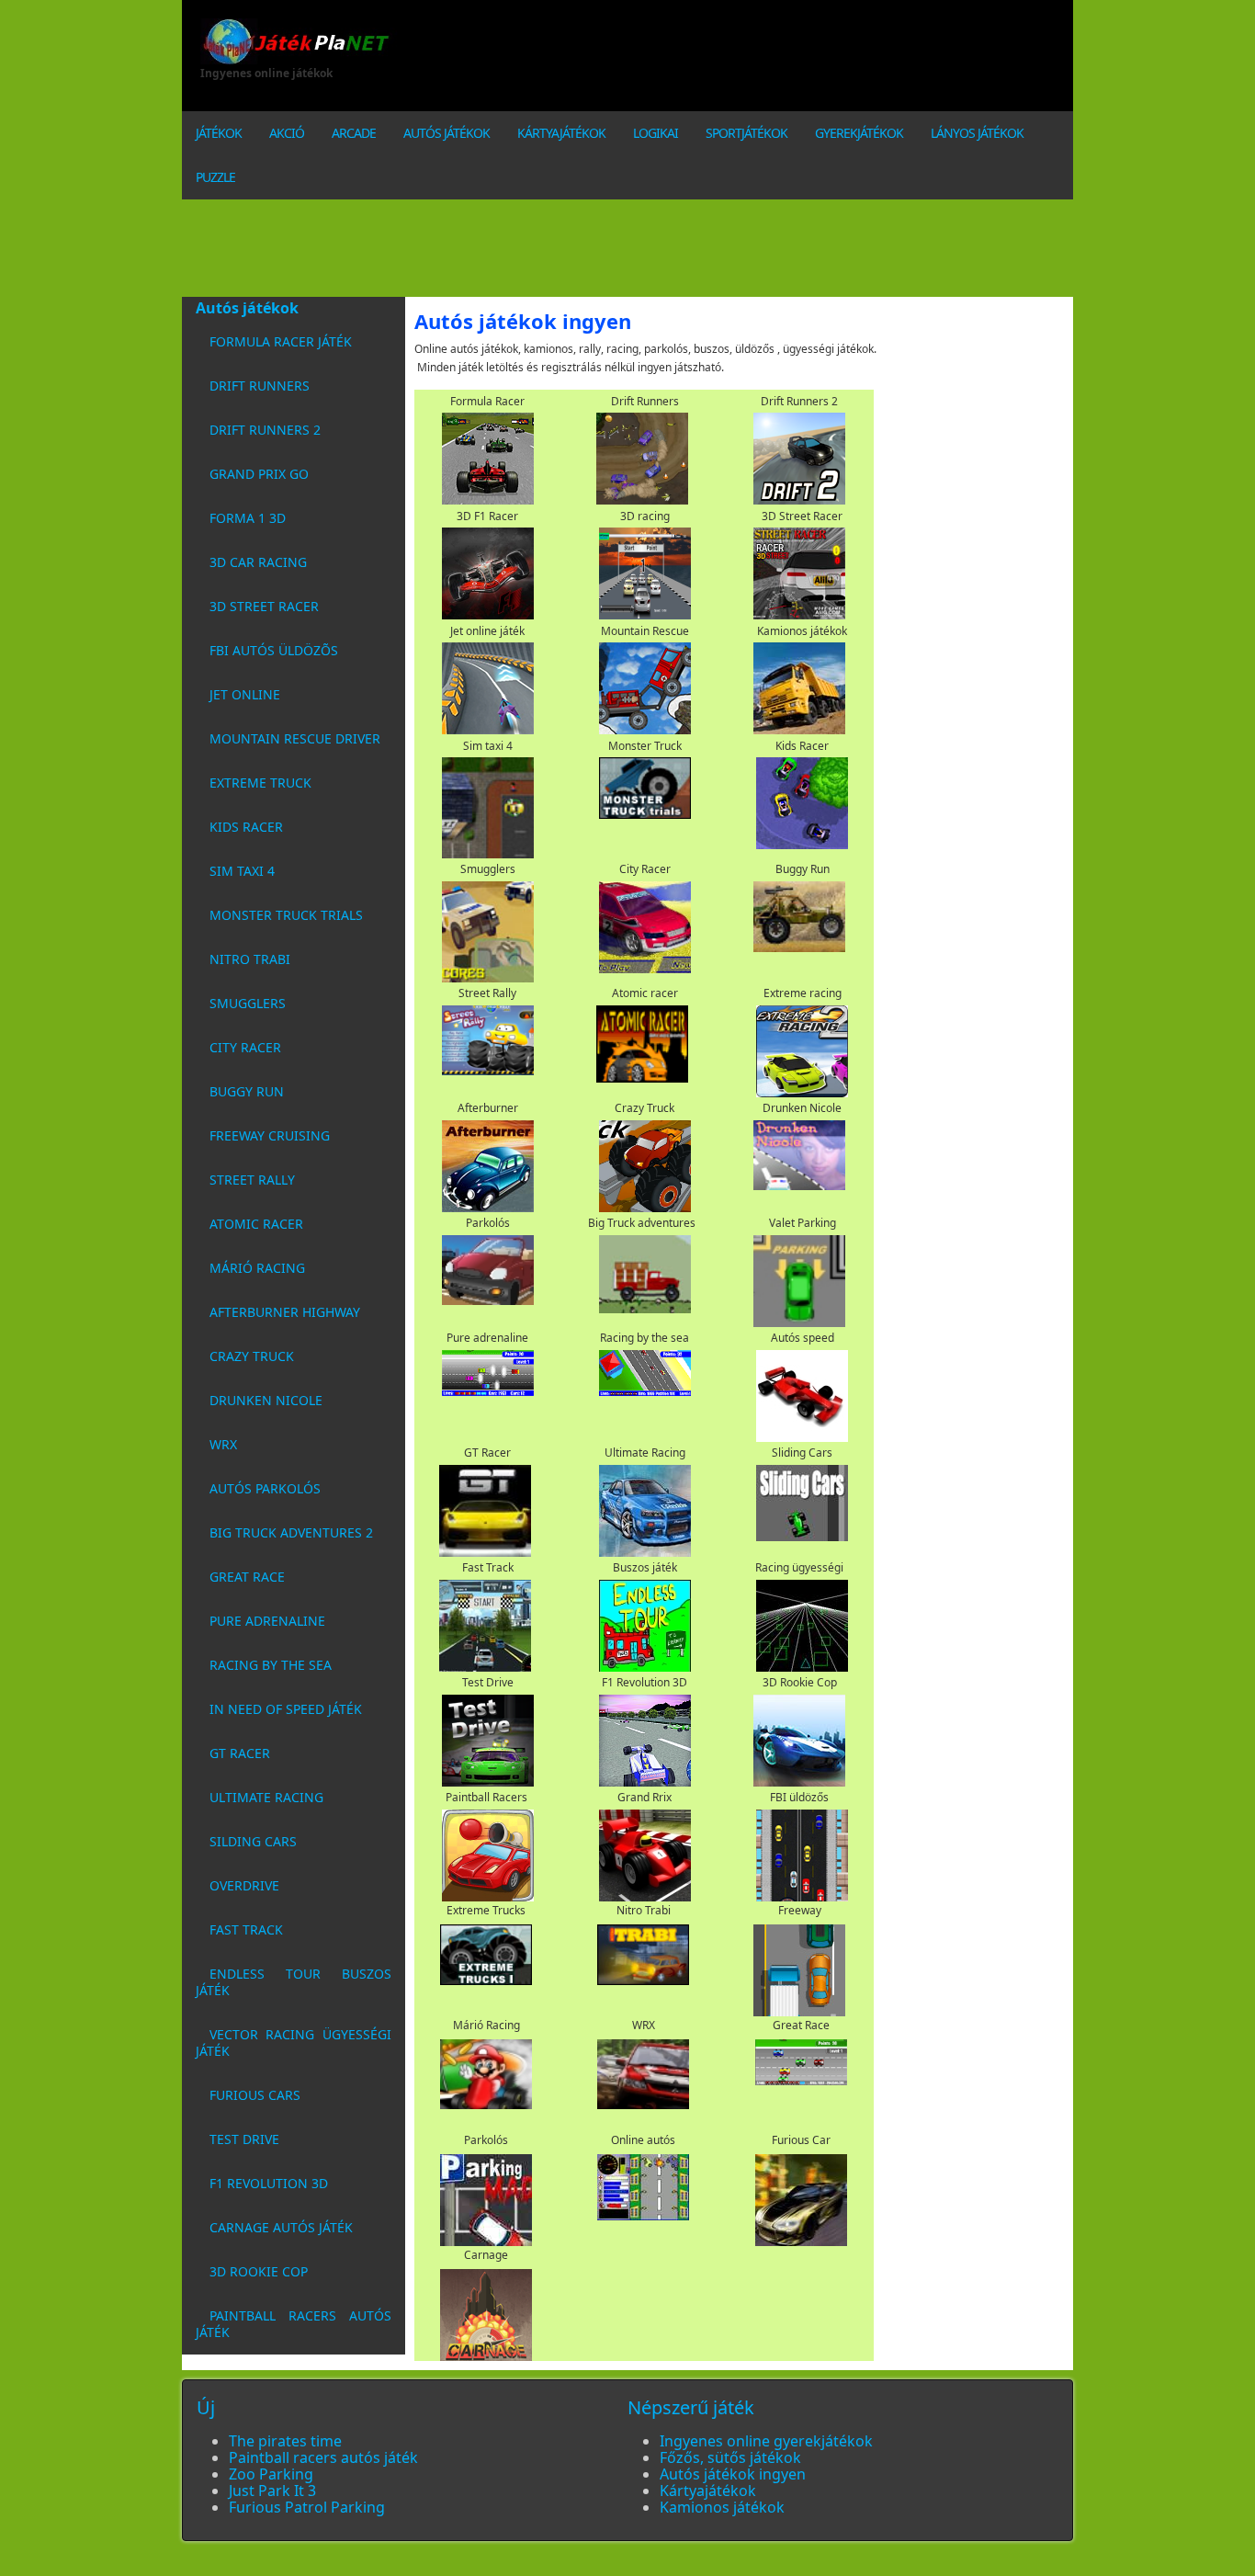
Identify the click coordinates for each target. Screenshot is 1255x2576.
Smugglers (248, 1003)
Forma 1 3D (248, 518)
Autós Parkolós (265, 1488)
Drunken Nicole (266, 1400)
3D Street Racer (264, 606)
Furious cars (255, 2095)
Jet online (245, 694)
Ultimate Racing (266, 1797)
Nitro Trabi (250, 959)
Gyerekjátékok (859, 133)
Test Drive (244, 2139)
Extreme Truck (260, 783)
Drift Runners (260, 386)
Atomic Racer (256, 1224)
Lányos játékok (977, 133)
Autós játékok (447, 133)
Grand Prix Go (259, 474)
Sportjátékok (746, 133)
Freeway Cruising (270, 1135)
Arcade (354, 133)
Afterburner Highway (285, 1312)
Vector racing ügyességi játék (294, 2043)
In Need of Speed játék (286, 1709)
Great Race (247, 1577)
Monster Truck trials (286, 915)
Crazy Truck (252, 1356)
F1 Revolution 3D (269, 2183)
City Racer (245, 1047)
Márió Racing (257, 1268)
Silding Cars (253, 1841)
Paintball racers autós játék (294, 2324)
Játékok (219, 133)
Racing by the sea (271, 1665)
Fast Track (246, 1929)
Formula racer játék (281, 341)
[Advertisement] (774, 60)
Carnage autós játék (281, 2227)
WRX (223, 1444)
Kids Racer (246, 827)
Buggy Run (247, 1091)
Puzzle (215, 177)
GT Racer (240, 1753)
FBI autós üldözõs (274, 650)
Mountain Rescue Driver (295, 738)
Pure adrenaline (267, 1621)
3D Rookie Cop (259, 2271)
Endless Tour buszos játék (294, 1982)
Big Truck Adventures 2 (291, 1532)
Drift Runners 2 (265, 430)
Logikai (656, 133)
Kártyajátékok (561, 133)
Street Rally (252, 1180)
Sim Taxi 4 (242, 871)
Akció (287, 133)
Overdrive (244, 1885)
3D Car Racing (258, 562)
